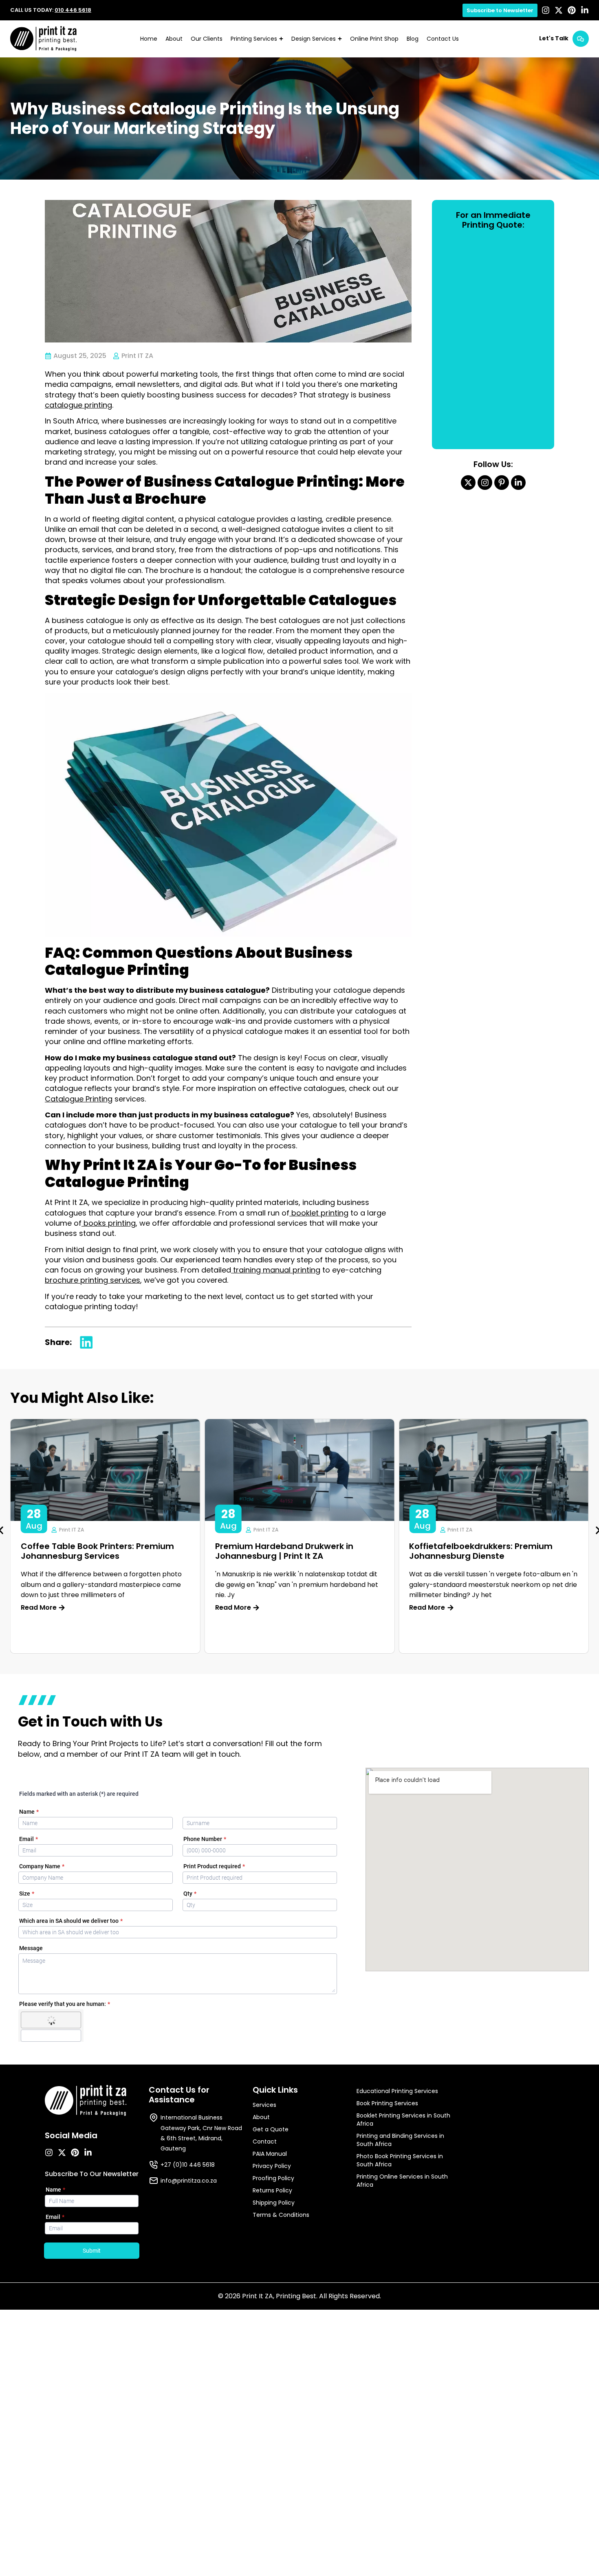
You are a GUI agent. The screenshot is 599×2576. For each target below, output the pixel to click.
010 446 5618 (73, 10)
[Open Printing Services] (281, 39)
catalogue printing (78, 405)
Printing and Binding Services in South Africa (400, 2140)
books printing (109, 1223)
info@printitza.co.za (189, 2181)
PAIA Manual (270, 2154)
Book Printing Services (387, 2103)
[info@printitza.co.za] (154, 2181)
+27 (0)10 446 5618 (188, 2165)
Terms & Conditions (281, 2215)
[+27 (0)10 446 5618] (154, 2165)
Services (264, 2105)
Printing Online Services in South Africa (402, 2181)
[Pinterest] (572, 10)
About (261, 2117)
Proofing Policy (273, 2178)
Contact (265, 2142)
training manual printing (276, 1270)
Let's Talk (554, 38)
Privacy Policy (272, 2166)
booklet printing (319, 1213)
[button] (86, 1343)
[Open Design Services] (340, 39)
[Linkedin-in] (585, 10)
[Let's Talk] (581, 39)
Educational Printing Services (397, 2091)
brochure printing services (92, 1280)
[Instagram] (546, 10)
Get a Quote (271, 2129)
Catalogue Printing (79, 1099)
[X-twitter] (559, 10)
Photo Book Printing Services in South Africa (400, 2160)
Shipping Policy (274, 2203)
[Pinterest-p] (502, 483)
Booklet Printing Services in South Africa (403, 2120)
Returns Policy (272, 2190)
